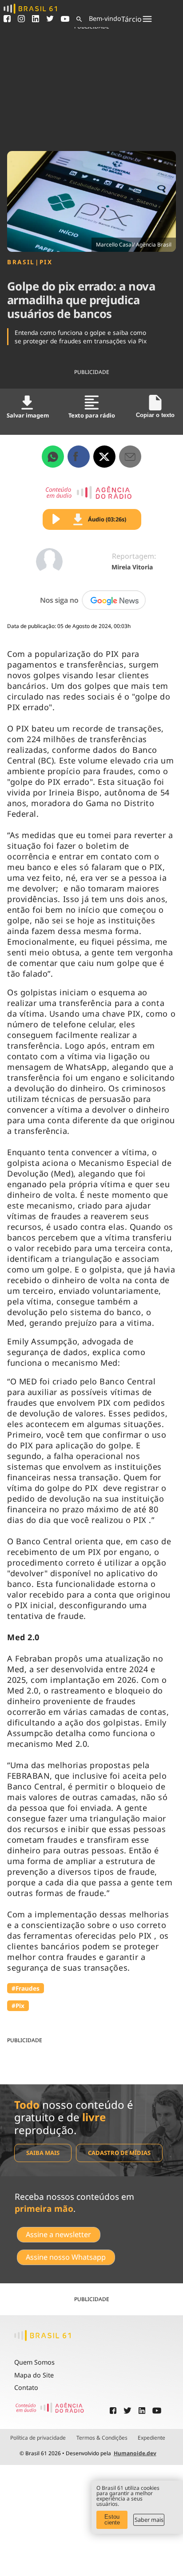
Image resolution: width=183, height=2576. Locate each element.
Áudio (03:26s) (107, 519)
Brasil (21, 262)
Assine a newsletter (58, 2234)
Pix (46, 262)
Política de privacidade (38, 2438)
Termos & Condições (102, 2438)
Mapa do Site (34, 2375)
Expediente (151, 2438)
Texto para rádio (92, 415)
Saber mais (149, 2520)
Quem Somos (34, 2362)
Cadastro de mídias (119, 2153)
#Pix (18, 2006)
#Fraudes (26, 1988)
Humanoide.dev (135, 2453)
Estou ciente (112, 2520)
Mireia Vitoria (132, 567)
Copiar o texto (155, 415)
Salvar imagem (28, 415)
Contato (26, 2387)
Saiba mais (43, 2153)
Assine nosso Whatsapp (66, 2257)
